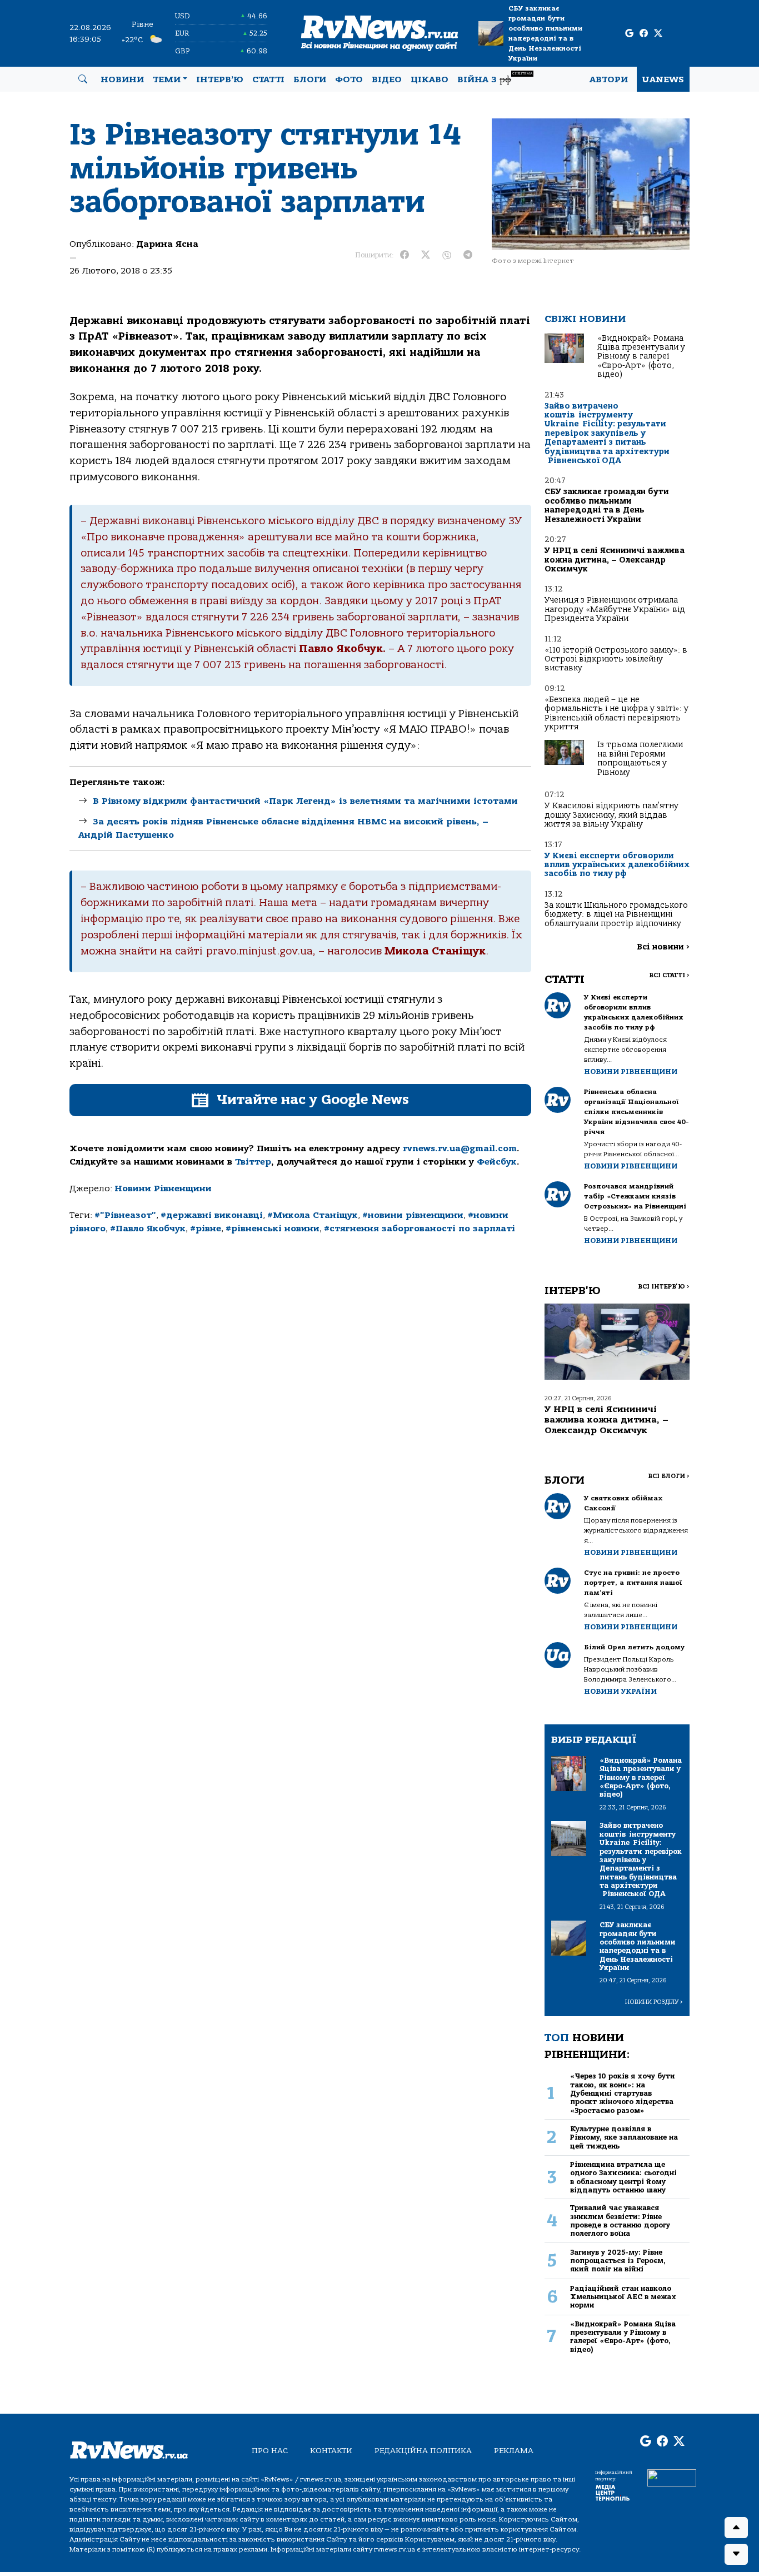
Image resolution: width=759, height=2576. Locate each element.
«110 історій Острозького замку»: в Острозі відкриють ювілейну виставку (616, 659)
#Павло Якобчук (148, 1229)
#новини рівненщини (413, 1215)
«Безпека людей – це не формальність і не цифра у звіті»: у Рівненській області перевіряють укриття (616, 713)
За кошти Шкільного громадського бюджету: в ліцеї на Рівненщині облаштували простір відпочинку (616, 914)
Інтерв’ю (220, 79)
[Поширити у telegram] (468, 255)
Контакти (331, 2451)
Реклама (514, 2451)
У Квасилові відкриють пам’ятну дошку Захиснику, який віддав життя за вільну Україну (611, 815)
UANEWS (663, 79)
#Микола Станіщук (313, 1215)
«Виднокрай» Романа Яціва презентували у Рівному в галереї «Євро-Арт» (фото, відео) (641, 357)
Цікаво (430, 79)
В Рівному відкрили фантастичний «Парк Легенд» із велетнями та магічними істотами (305, 801)
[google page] (629, 34)
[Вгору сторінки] (736, 2528)
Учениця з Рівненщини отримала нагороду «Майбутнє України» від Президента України (615, 609)
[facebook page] (644, 34)
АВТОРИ (609, 79)
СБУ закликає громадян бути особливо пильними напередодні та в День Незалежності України (545, 33)
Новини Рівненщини (163, 1188)
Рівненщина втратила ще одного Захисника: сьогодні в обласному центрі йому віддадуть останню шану (623, 2177)
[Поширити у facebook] (405, 255)
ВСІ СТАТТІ (669, 975)
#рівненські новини (273, 1229)
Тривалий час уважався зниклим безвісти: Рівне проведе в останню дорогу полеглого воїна (620, 2221)
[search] (83, 79)
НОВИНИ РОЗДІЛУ (654, 2002)
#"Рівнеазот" (125, 1215)
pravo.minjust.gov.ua (259, 951)
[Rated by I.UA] (672, 2478)
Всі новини (663, 947)
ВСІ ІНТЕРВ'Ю (664, 1287)
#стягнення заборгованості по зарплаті (420, 1229)
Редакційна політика (423, 2451)
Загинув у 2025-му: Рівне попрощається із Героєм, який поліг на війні (618, 2261)
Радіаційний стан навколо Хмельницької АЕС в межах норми (623, 2297)
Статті (268, 79)
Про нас (270, 2451)
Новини (122, 79)
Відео (387, 79)
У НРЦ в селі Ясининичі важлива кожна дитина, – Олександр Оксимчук (615, 560)
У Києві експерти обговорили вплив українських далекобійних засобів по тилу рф (617, 865)
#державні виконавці (212, 1215)
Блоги (310, 79)
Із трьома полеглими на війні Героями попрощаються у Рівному (640, 758)
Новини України (620, 1691)
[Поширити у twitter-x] (426, 255)
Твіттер (253, 1162)
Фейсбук (497, 1162)
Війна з (495, 78)
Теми (167, 79)
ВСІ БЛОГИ (669, 1476)
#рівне (206, 1229)
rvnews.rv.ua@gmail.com (460, 1148)
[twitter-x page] (658, 34)
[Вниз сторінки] (736, 2554)
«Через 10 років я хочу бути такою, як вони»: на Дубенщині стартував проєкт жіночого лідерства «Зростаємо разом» (623, 2093)
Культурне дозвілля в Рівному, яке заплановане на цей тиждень (624, 2137)
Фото (349, 79)
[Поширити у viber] (447, 255)
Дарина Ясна (167, 244)
